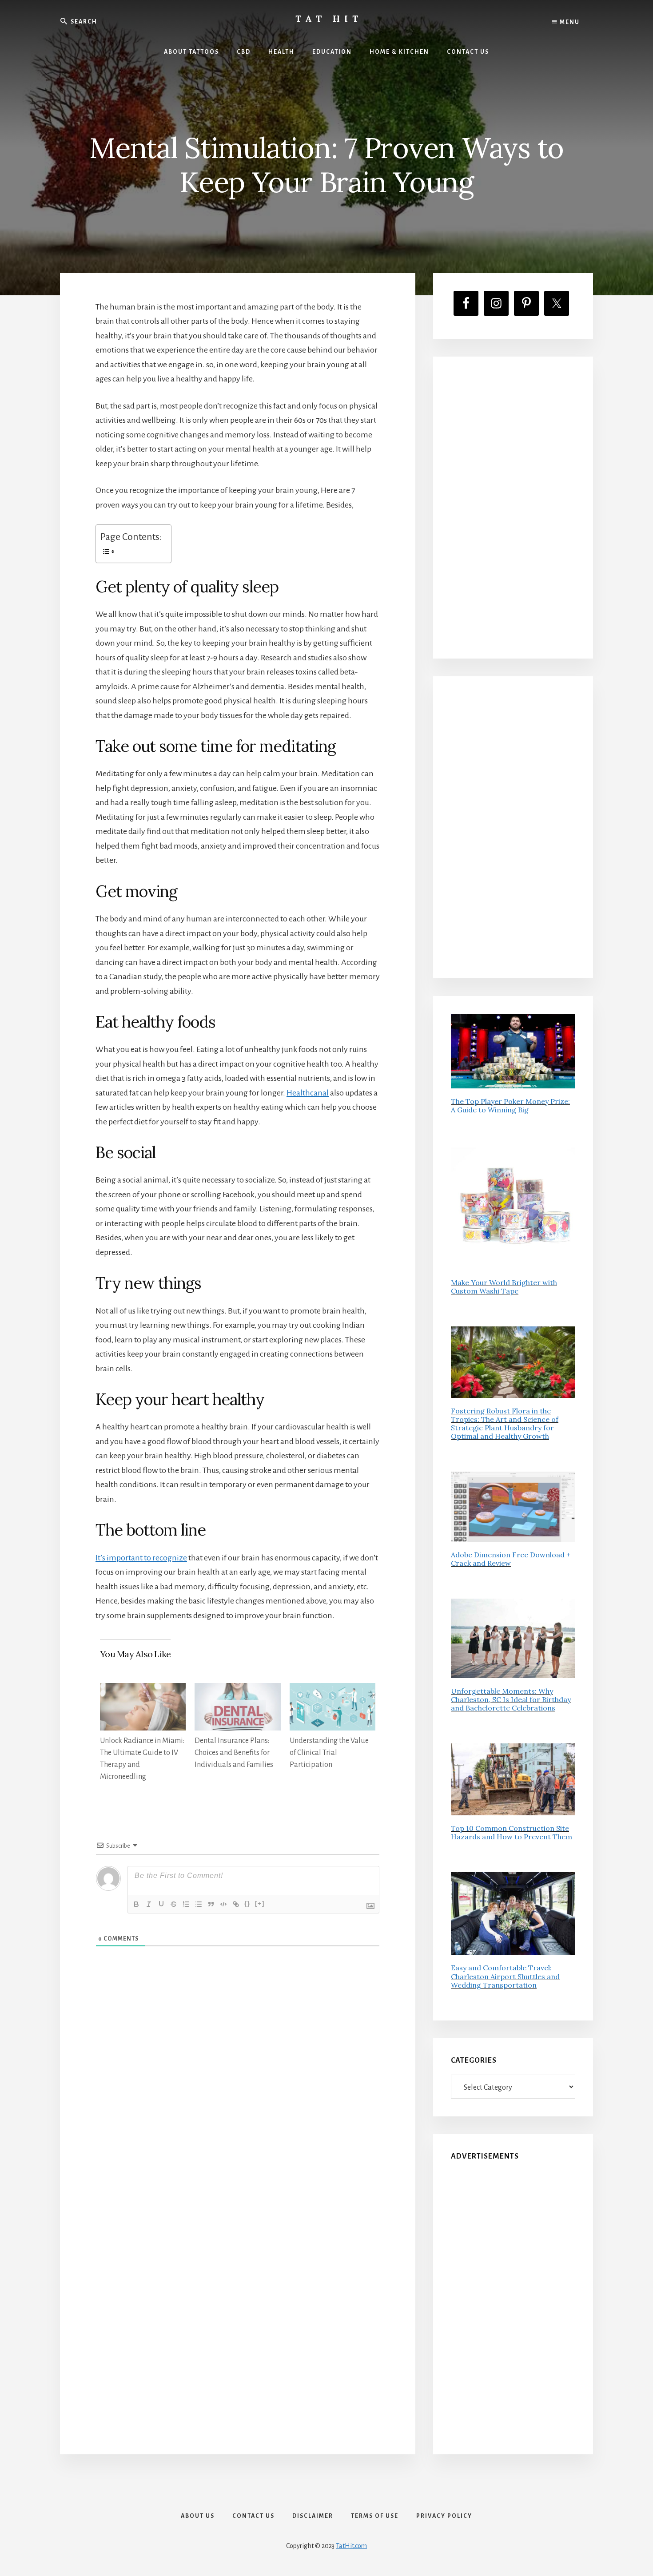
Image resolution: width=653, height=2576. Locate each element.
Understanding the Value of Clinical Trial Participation (329, 1753)
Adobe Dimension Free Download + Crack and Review (511, 1559)
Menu (569, 22)
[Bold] (136, 1904)
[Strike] (174, 1904)
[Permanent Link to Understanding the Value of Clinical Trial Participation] (332, 1690)
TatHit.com (351, 2546)
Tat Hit (329, 18)
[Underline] (161, 1904)
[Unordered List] (199, 1904)
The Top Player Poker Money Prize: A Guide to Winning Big (510, 1105)
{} (247, 1903)
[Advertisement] (513, 508)
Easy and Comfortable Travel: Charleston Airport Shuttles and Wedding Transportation (505, 1976)
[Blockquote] (211, 1904)
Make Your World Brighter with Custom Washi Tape (504, 1287)
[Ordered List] (186, 1904)
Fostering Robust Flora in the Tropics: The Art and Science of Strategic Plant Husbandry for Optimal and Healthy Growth (505, 1424)
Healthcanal (308, 1093)
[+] (260, 1903)
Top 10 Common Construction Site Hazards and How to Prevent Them (512, 1832)
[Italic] (149, 1904)
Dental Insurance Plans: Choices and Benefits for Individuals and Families (234, 1753)
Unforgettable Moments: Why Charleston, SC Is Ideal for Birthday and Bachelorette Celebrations (511, 1699)
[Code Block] (223, 1904)
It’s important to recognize (141, 1558)
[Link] (236, 1904)
